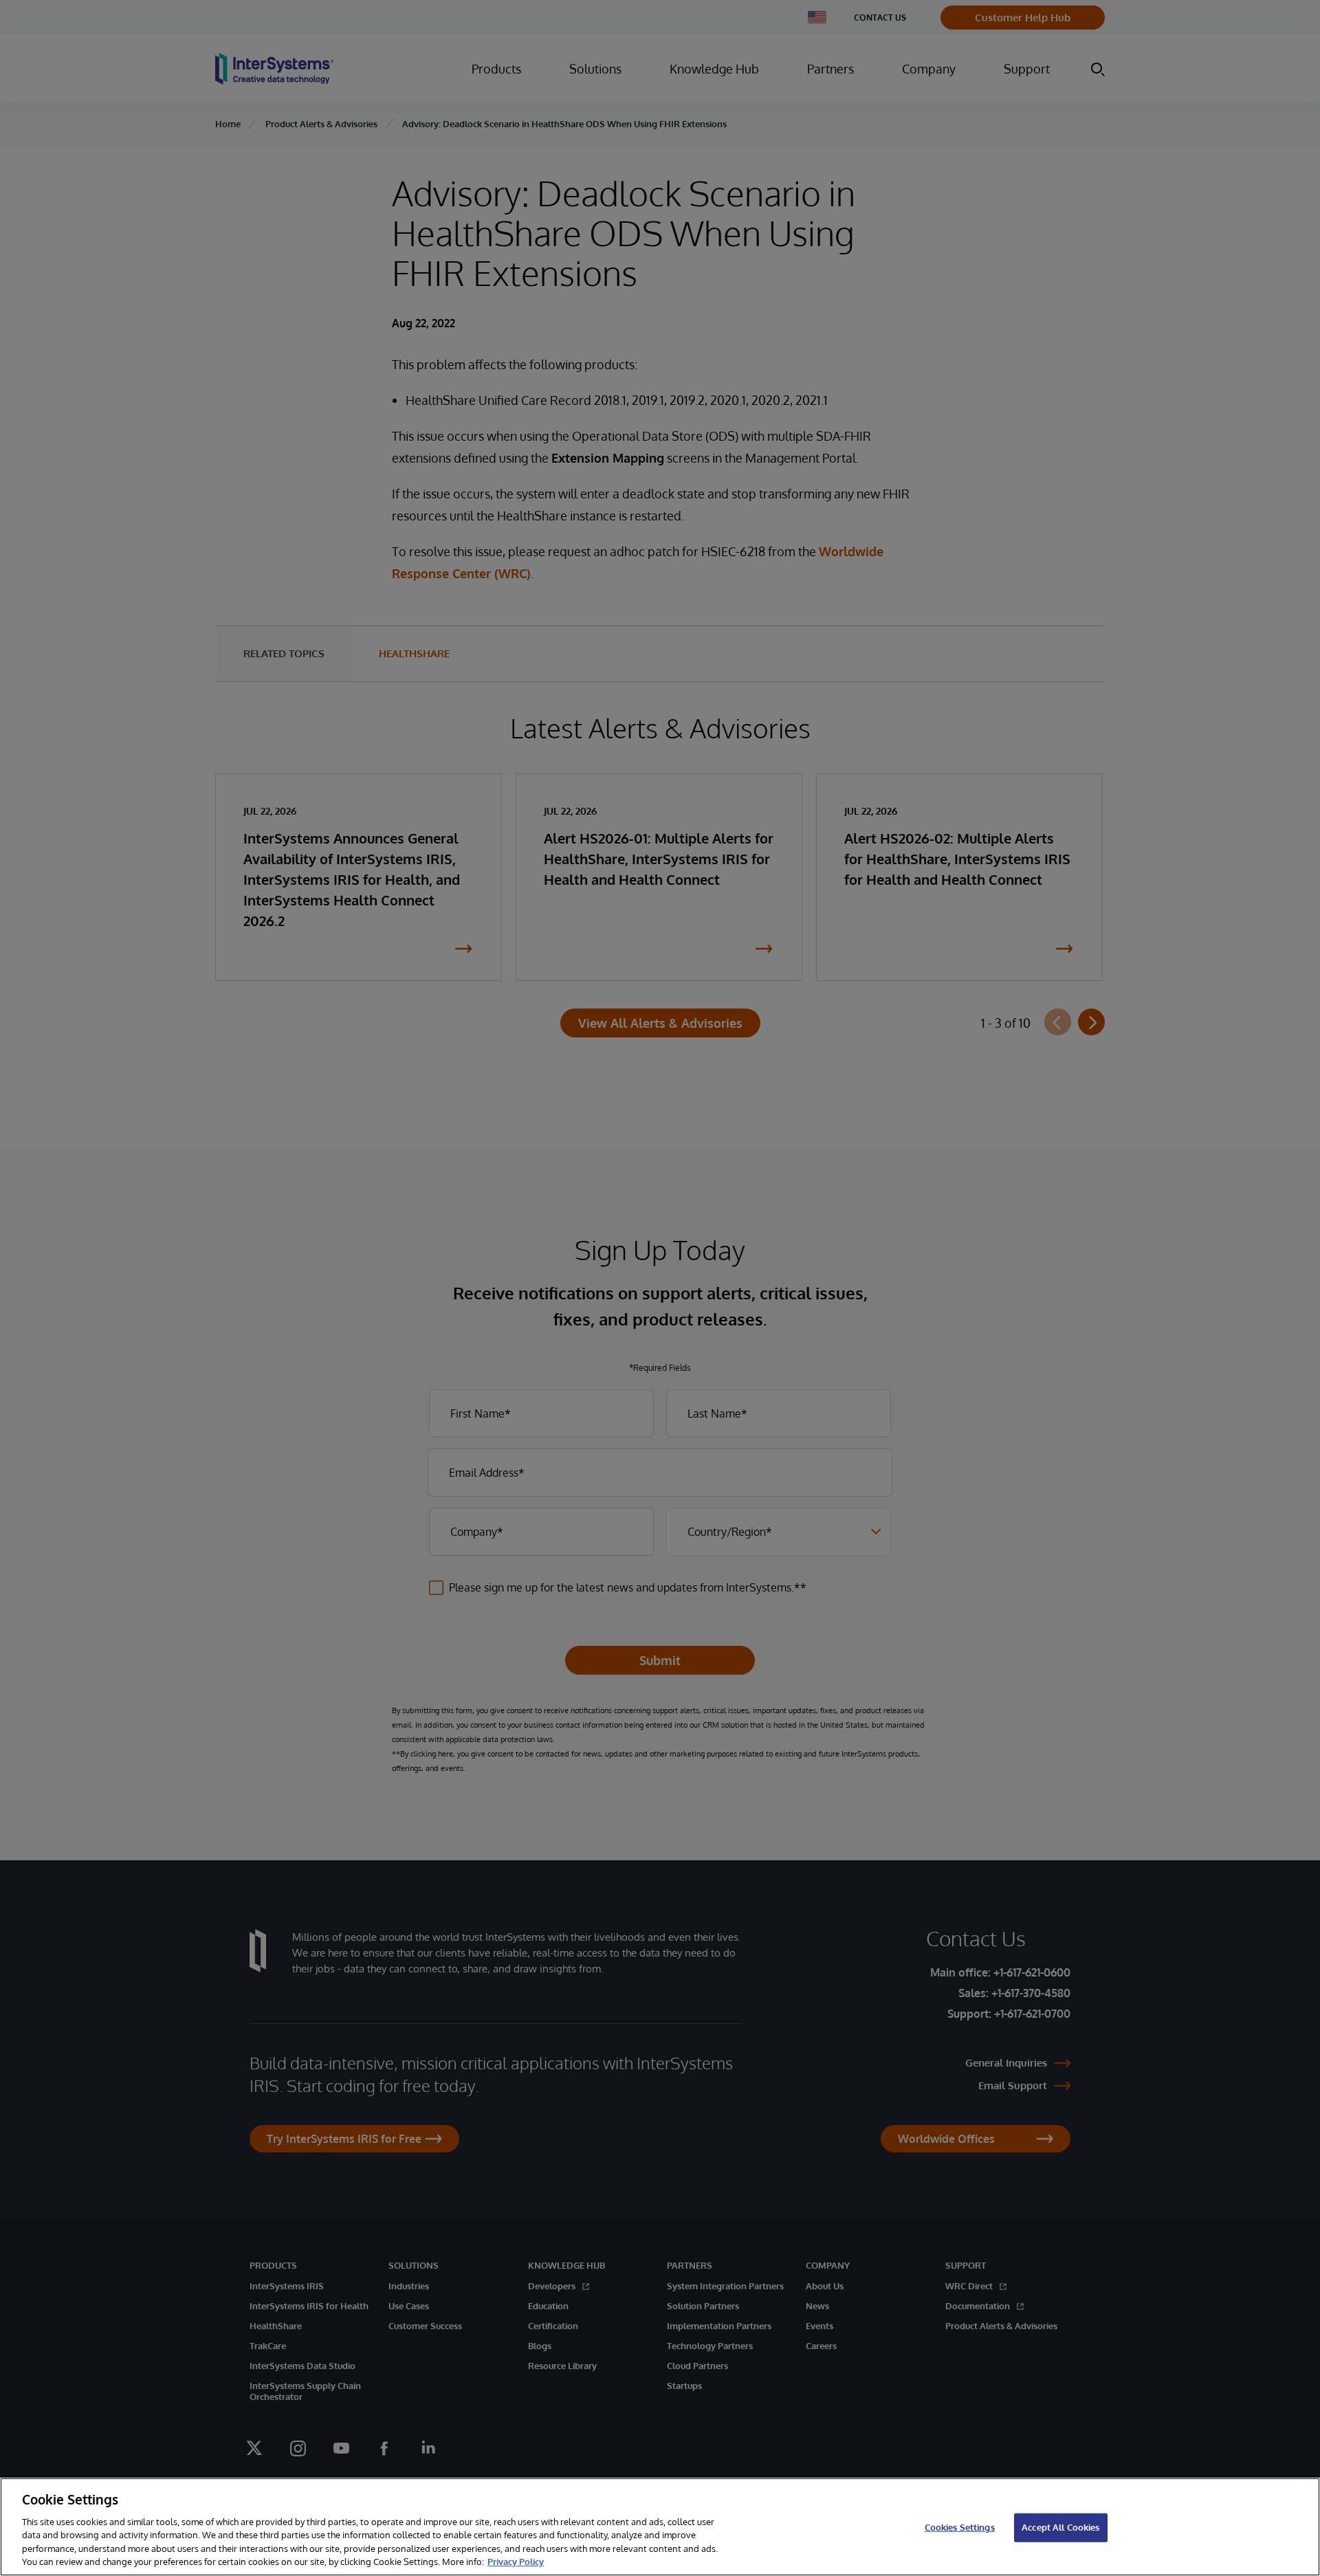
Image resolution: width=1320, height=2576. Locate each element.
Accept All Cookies (1060, 2527)
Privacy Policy (516, 2562)
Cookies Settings (960, 2527)
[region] (660, 2527)
